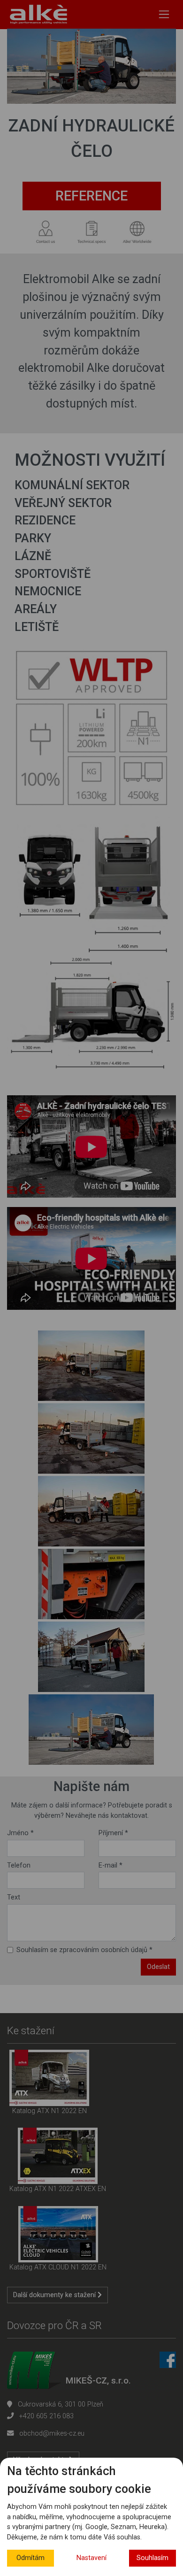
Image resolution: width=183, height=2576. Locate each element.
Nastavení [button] (91, 2558)
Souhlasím (152, 2558)
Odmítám (30, 2558)
